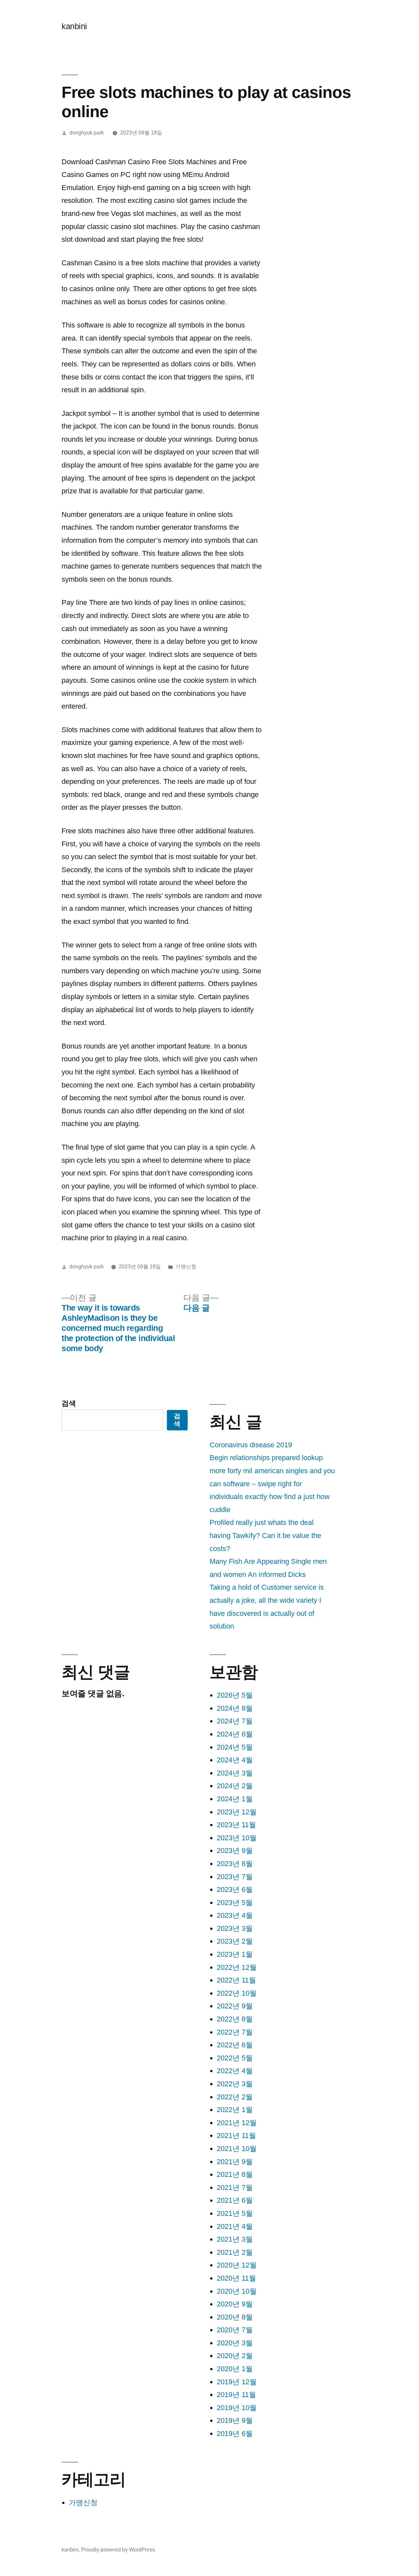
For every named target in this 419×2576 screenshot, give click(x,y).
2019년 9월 (235, 2420)
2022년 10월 (237, 1993)
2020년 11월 (236, 2278)
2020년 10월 (237, 2291)
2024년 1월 (235, 1799)
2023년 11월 (236, 1825)
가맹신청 (186, 1267)
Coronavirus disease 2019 (251, 1445)
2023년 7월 (235, 1877)
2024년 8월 (235, 1708)
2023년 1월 (235, 1954)
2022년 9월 (235, 2006)
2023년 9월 (235, 1851)
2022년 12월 (237, 1967)
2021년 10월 (237, 2149)
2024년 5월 (235, 1747)
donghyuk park (87, 133)
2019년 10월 (237, 2408)
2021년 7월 (235, 2188)
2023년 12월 (237, 1812)
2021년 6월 (235, 2200)
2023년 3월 (235, 1928)
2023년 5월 (235, 1903)
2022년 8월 (235, 2019)
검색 (69, 1403)
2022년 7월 (235, 2032)
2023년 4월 (235, 1915)
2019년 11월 (236, 2395)
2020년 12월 (237, 2265)
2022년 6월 (235, 2045)
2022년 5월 (235, 2058)
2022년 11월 (236, 1980)
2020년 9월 (235, 2304)
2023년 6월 (235, 1889)
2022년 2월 (235, 2097)
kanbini (74, 26)
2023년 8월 (235, 1864)
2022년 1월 (235, 2110)
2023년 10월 (237, 1838)
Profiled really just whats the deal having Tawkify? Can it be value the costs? (265, 1535)
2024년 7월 (235, 1721)
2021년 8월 (235, 2174)
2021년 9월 (235, 2162)
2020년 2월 (235, 2356)
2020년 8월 (235, 2317)
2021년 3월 (235, 2239)
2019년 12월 (237, 2382)
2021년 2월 (235, 2252)
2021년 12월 (237, 2123)
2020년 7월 (235, 2330)
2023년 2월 (235, 1941)
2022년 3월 (235, 2084)
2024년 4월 (235, 1760)
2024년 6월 (235, 1734)
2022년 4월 (235, 2071)
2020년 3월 (235, 2343)
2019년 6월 (235, 2434)
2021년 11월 (236, 2135)
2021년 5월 (235, 2213)
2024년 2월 (235, 1786)
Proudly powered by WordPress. (119, 2550)
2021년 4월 (235, 2226)
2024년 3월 (235, 1773)
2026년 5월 (235, 1695)
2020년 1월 (235, 2369)
